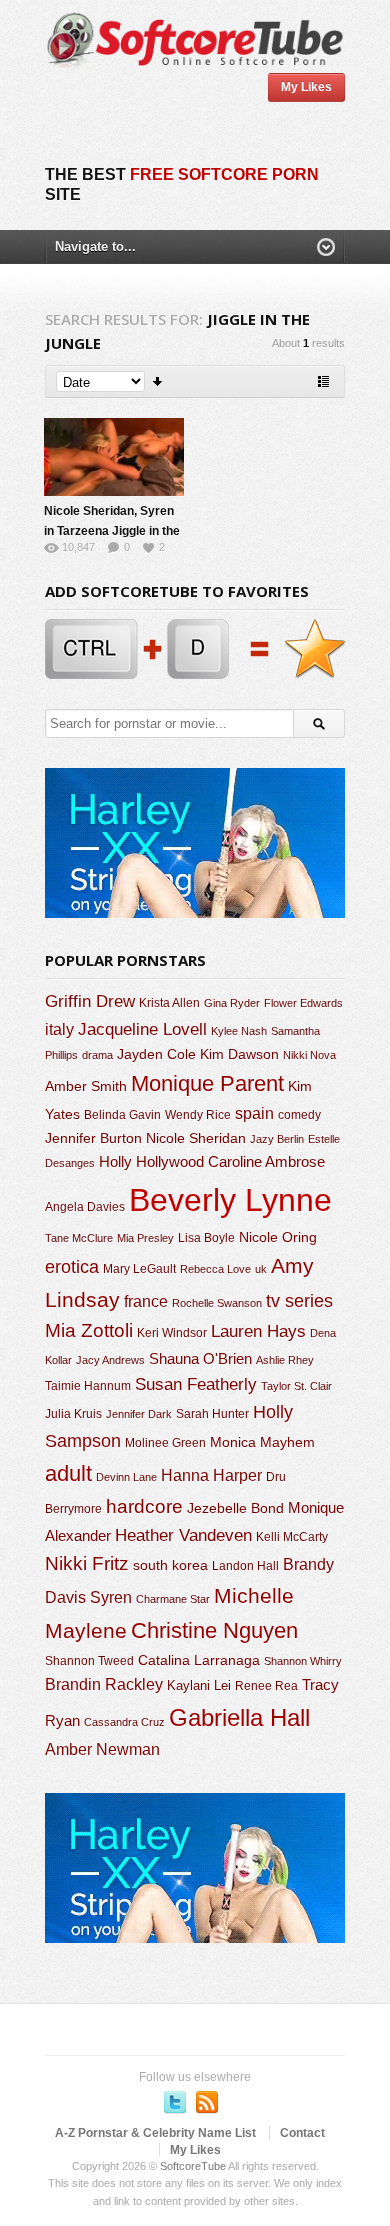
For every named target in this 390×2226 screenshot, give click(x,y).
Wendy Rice (198, 1115)
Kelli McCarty (292, 1536)
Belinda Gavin (122, 1115)
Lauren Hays (258, 1331)
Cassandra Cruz (124, 1722)
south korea (170, 1565)
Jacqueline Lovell (142, 1029)
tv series (299, 1301)
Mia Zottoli (89, 1330)
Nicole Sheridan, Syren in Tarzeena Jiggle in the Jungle (112, 531)
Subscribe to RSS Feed (207, 2102)
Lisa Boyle (206, 1238)
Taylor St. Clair (296, 1386)
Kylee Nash (239, 1031)
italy (59, 1029)
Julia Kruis (73, 1414)
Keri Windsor (172, 1333)
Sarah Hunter (212, 1414)
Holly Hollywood (151, 1162)
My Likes (306, 87)
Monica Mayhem (262, 1442)
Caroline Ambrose (266, 1161)
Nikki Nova (309, 1055)
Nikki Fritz (87, 1563)
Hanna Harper (211, 1475)
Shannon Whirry (303, 1661)
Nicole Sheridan (196, 1138)
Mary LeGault (139, 1269)
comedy (299, 1114)
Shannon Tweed (89, 1660)
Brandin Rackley (104, 1684)
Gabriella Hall (239, 1717)
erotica (72, 1267)
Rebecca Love (215, 1269)
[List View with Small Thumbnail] (323, 381)
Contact (302, 2133)
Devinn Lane (126, 1477)
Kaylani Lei (199, 1685)
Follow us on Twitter (175, 2102)
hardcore (144, 1506)
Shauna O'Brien (200, 1358)
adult (68, 1473)
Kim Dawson (239, 1054)
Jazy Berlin (277, 1139)
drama (97, 1055)
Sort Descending (158, 381)
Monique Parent (207, 1083)
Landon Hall (245, 1565)
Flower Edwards (303, 1003)
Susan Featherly (196, 1384)
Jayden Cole (156, 1054)
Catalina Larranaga (199, 1660)
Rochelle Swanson (217, 1303)
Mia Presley (145, 1238)
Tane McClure (79, 1238)
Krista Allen (169, 1003)
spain (254, 1113)
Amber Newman (102, 1749)
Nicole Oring (278, 1237)
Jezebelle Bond (235, 1508)
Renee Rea (266, 1685)
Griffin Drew (90, 1001)
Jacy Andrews (110, 1360)
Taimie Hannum (88, 1386)
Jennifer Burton (93, 1138)
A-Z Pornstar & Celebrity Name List (155, 2133)
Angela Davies (85, 1207)
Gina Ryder (232, 1003)
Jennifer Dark (139, 1414)
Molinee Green (165, 1442)
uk (261, 1269)
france (146, 1301)
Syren (111, 1597)
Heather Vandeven (183, 1535)
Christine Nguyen (214, 1630)
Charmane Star (173, 1599)
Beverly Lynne (230, 1200)
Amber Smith (86, 1086)
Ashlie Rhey (285, 1360)
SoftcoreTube (193, 2166)
